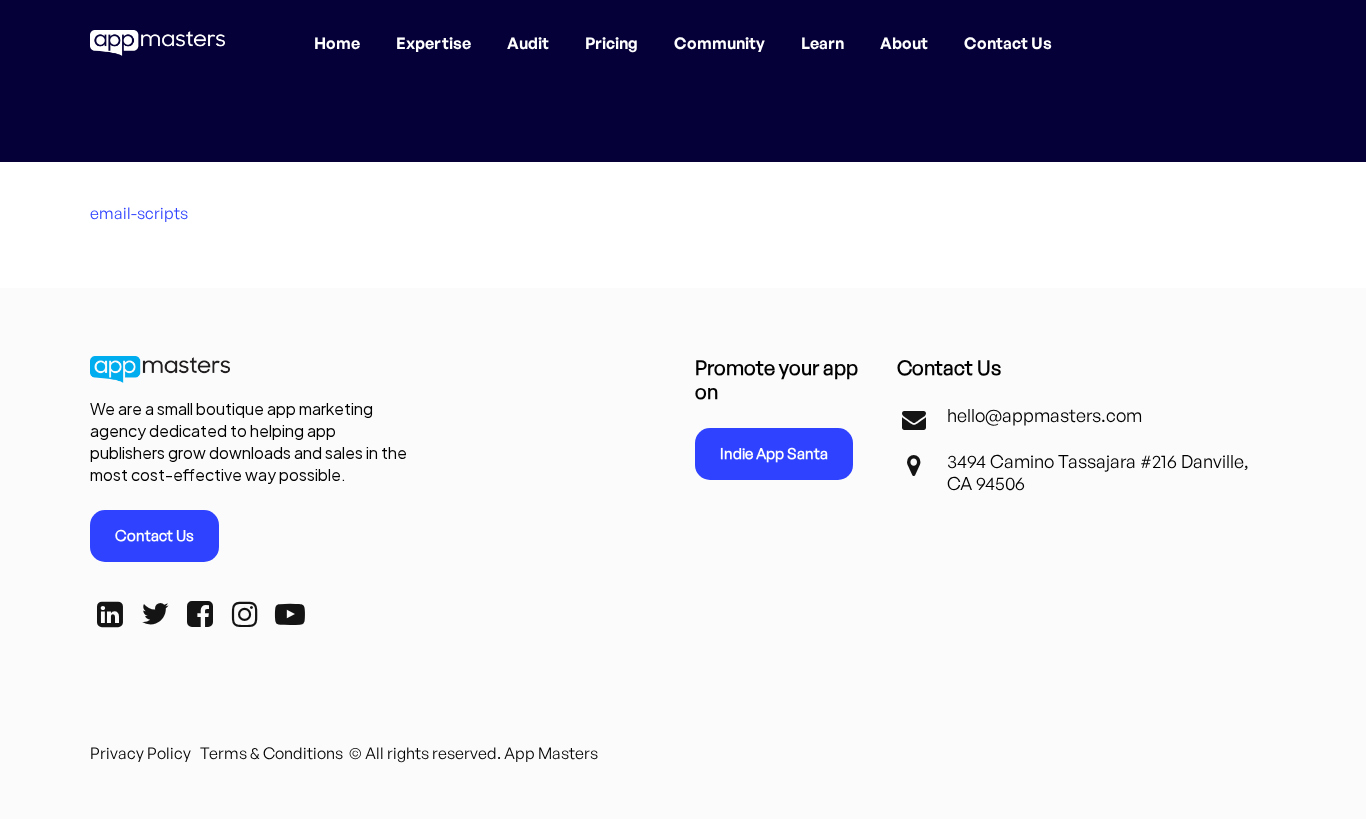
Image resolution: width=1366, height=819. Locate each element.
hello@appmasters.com (1044, 415)
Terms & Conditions (271, 753)
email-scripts (139, 213)
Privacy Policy (140, 753)
